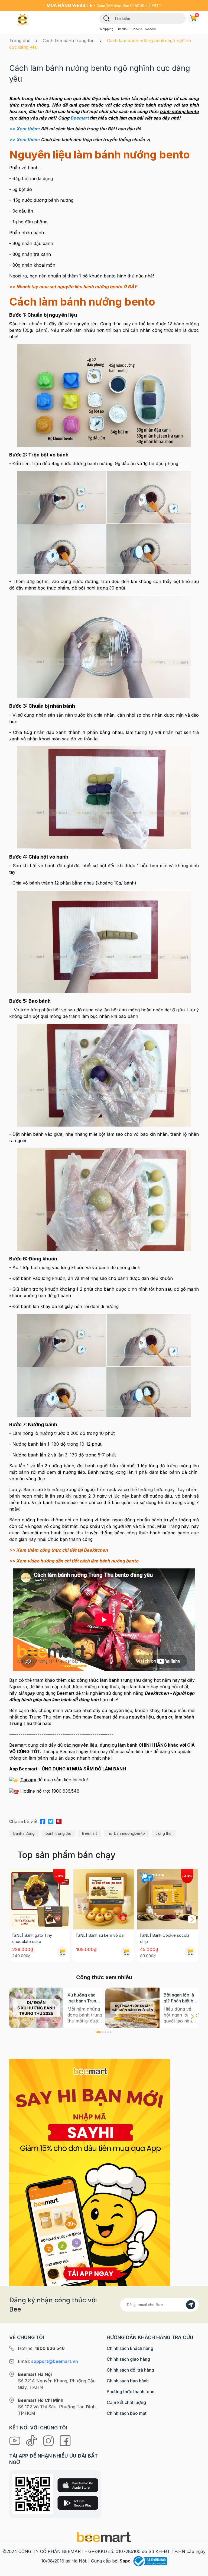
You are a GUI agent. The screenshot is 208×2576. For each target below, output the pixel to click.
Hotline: (41, 2348)
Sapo (125, 2561)
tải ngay (27, 1693)
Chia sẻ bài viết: (24, 1821)
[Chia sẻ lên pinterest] (59, 1821)
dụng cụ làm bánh (119, 1745)
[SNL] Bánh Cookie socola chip (165, 1938)
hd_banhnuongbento (126, 1833)
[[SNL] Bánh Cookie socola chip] (168, 1899)
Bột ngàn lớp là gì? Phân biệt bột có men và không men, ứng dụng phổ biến (181, 1998)
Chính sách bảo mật (127, 2413)
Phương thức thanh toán (131, 2392)
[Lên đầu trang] (198, 2571)
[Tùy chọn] (190, 1952)
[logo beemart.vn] (104, 2537)
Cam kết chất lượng (126, 2402)
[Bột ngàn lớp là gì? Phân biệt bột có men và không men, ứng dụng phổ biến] (132, 2008)
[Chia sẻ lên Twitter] (51, 1821)
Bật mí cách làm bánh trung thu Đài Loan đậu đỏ (91, 129)
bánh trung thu (58, 1833)
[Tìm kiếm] (106, 18)
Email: (48, 2361)
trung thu (164, 1833)
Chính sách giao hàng (128, 2359)
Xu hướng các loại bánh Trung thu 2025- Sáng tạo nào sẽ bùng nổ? (84, 1998)
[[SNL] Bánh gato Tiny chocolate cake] (40, 1899)
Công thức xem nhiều (104, 1977)
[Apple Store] (78, 2485)
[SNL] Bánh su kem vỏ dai (100, 1935)
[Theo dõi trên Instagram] (49, 2440)
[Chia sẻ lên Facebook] (43, 1821)
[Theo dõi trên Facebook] (65, 2440)
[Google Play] (78, 2503)
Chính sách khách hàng (130, 2348)
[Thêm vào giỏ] (62, 1952)
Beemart (90, 1833)
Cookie (137, 29)
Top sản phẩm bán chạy (66, 1855)
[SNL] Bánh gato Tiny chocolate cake (32, 1938)
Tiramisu (122, 29)
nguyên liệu (85, 1745)
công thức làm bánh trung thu (109, 1680)
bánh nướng (24, 1833)
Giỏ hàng (197, 15)
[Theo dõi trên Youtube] (15, 2440)
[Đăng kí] (191, 2305)
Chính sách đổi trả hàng (130, 2370)
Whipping (106, 29)
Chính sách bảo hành (128, 2381)
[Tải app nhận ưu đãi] (90, 2172)
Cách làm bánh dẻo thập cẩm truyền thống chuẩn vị (95, 140)
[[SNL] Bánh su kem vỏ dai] (104, 1899)
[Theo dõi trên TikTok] (32, 2440)
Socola (150, 29)
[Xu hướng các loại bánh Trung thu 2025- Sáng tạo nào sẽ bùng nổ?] (36, 2008)
